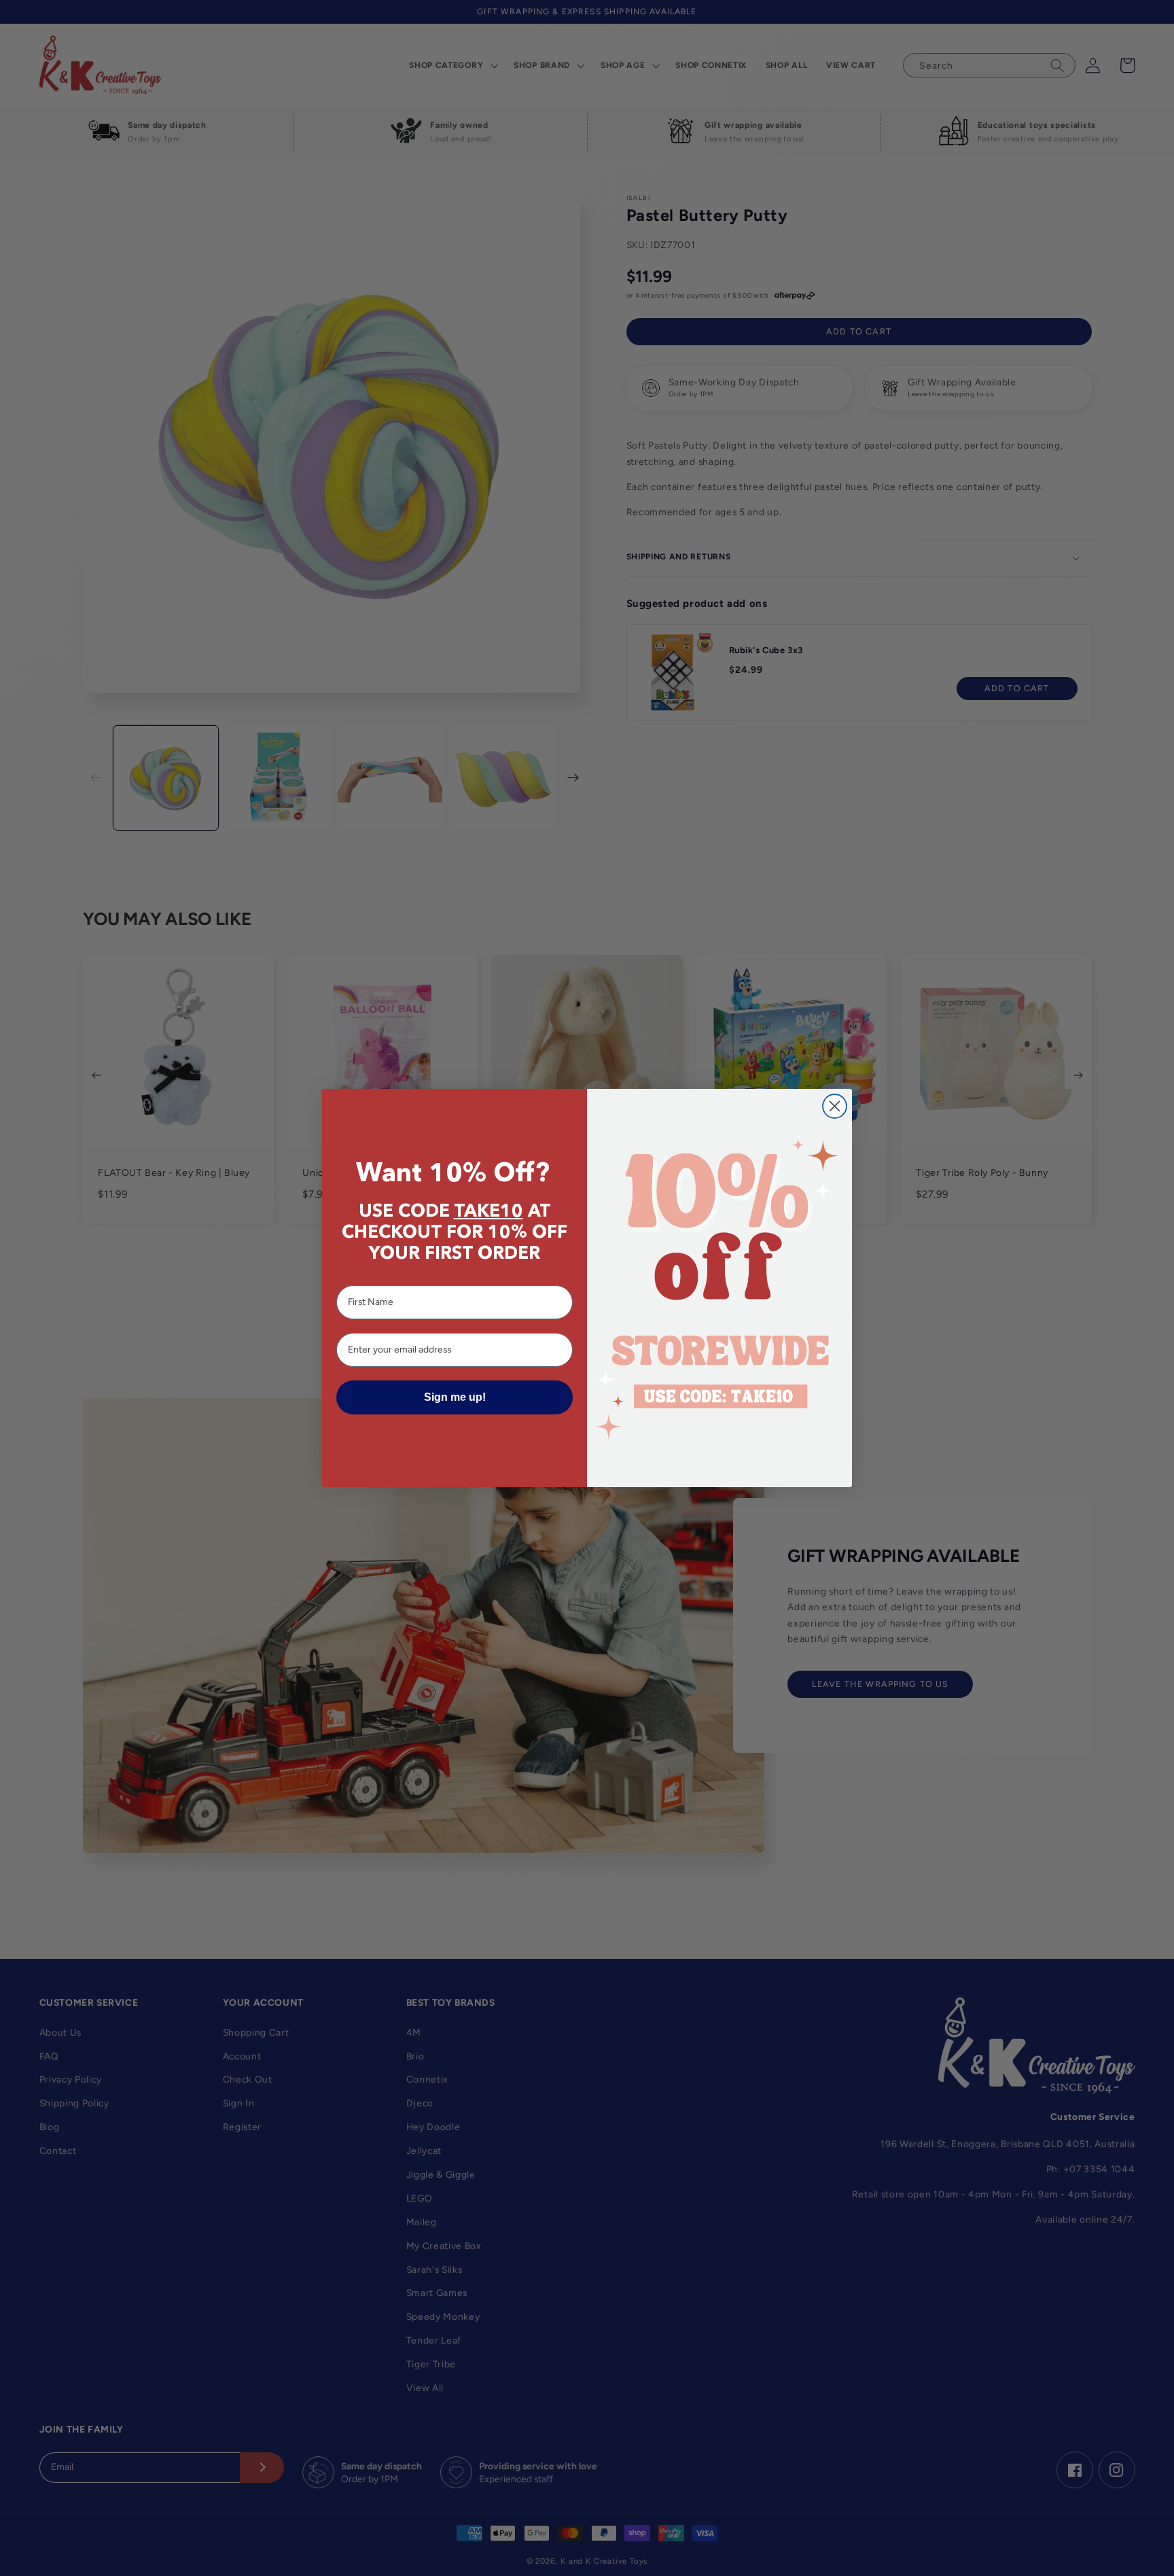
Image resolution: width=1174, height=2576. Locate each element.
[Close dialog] (835, 1106)
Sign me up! (455, 1397)
